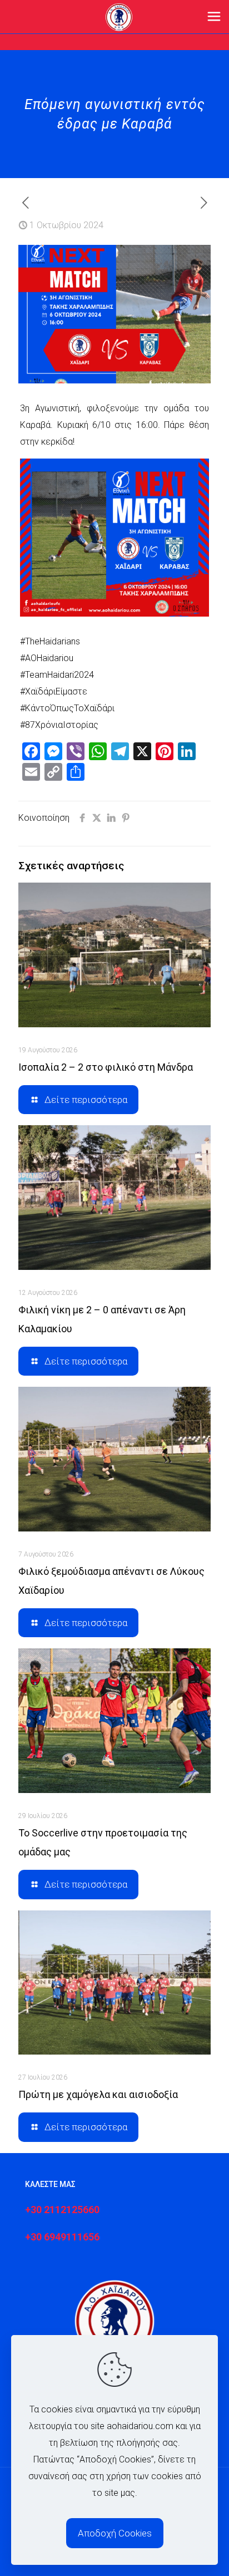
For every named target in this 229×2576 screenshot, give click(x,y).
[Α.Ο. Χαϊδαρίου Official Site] (119, 17)
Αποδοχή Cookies (115, 2533)
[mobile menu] (214, 17)
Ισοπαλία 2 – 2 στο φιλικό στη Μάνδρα (106, 1067)
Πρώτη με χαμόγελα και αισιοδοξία (98, 2094)
